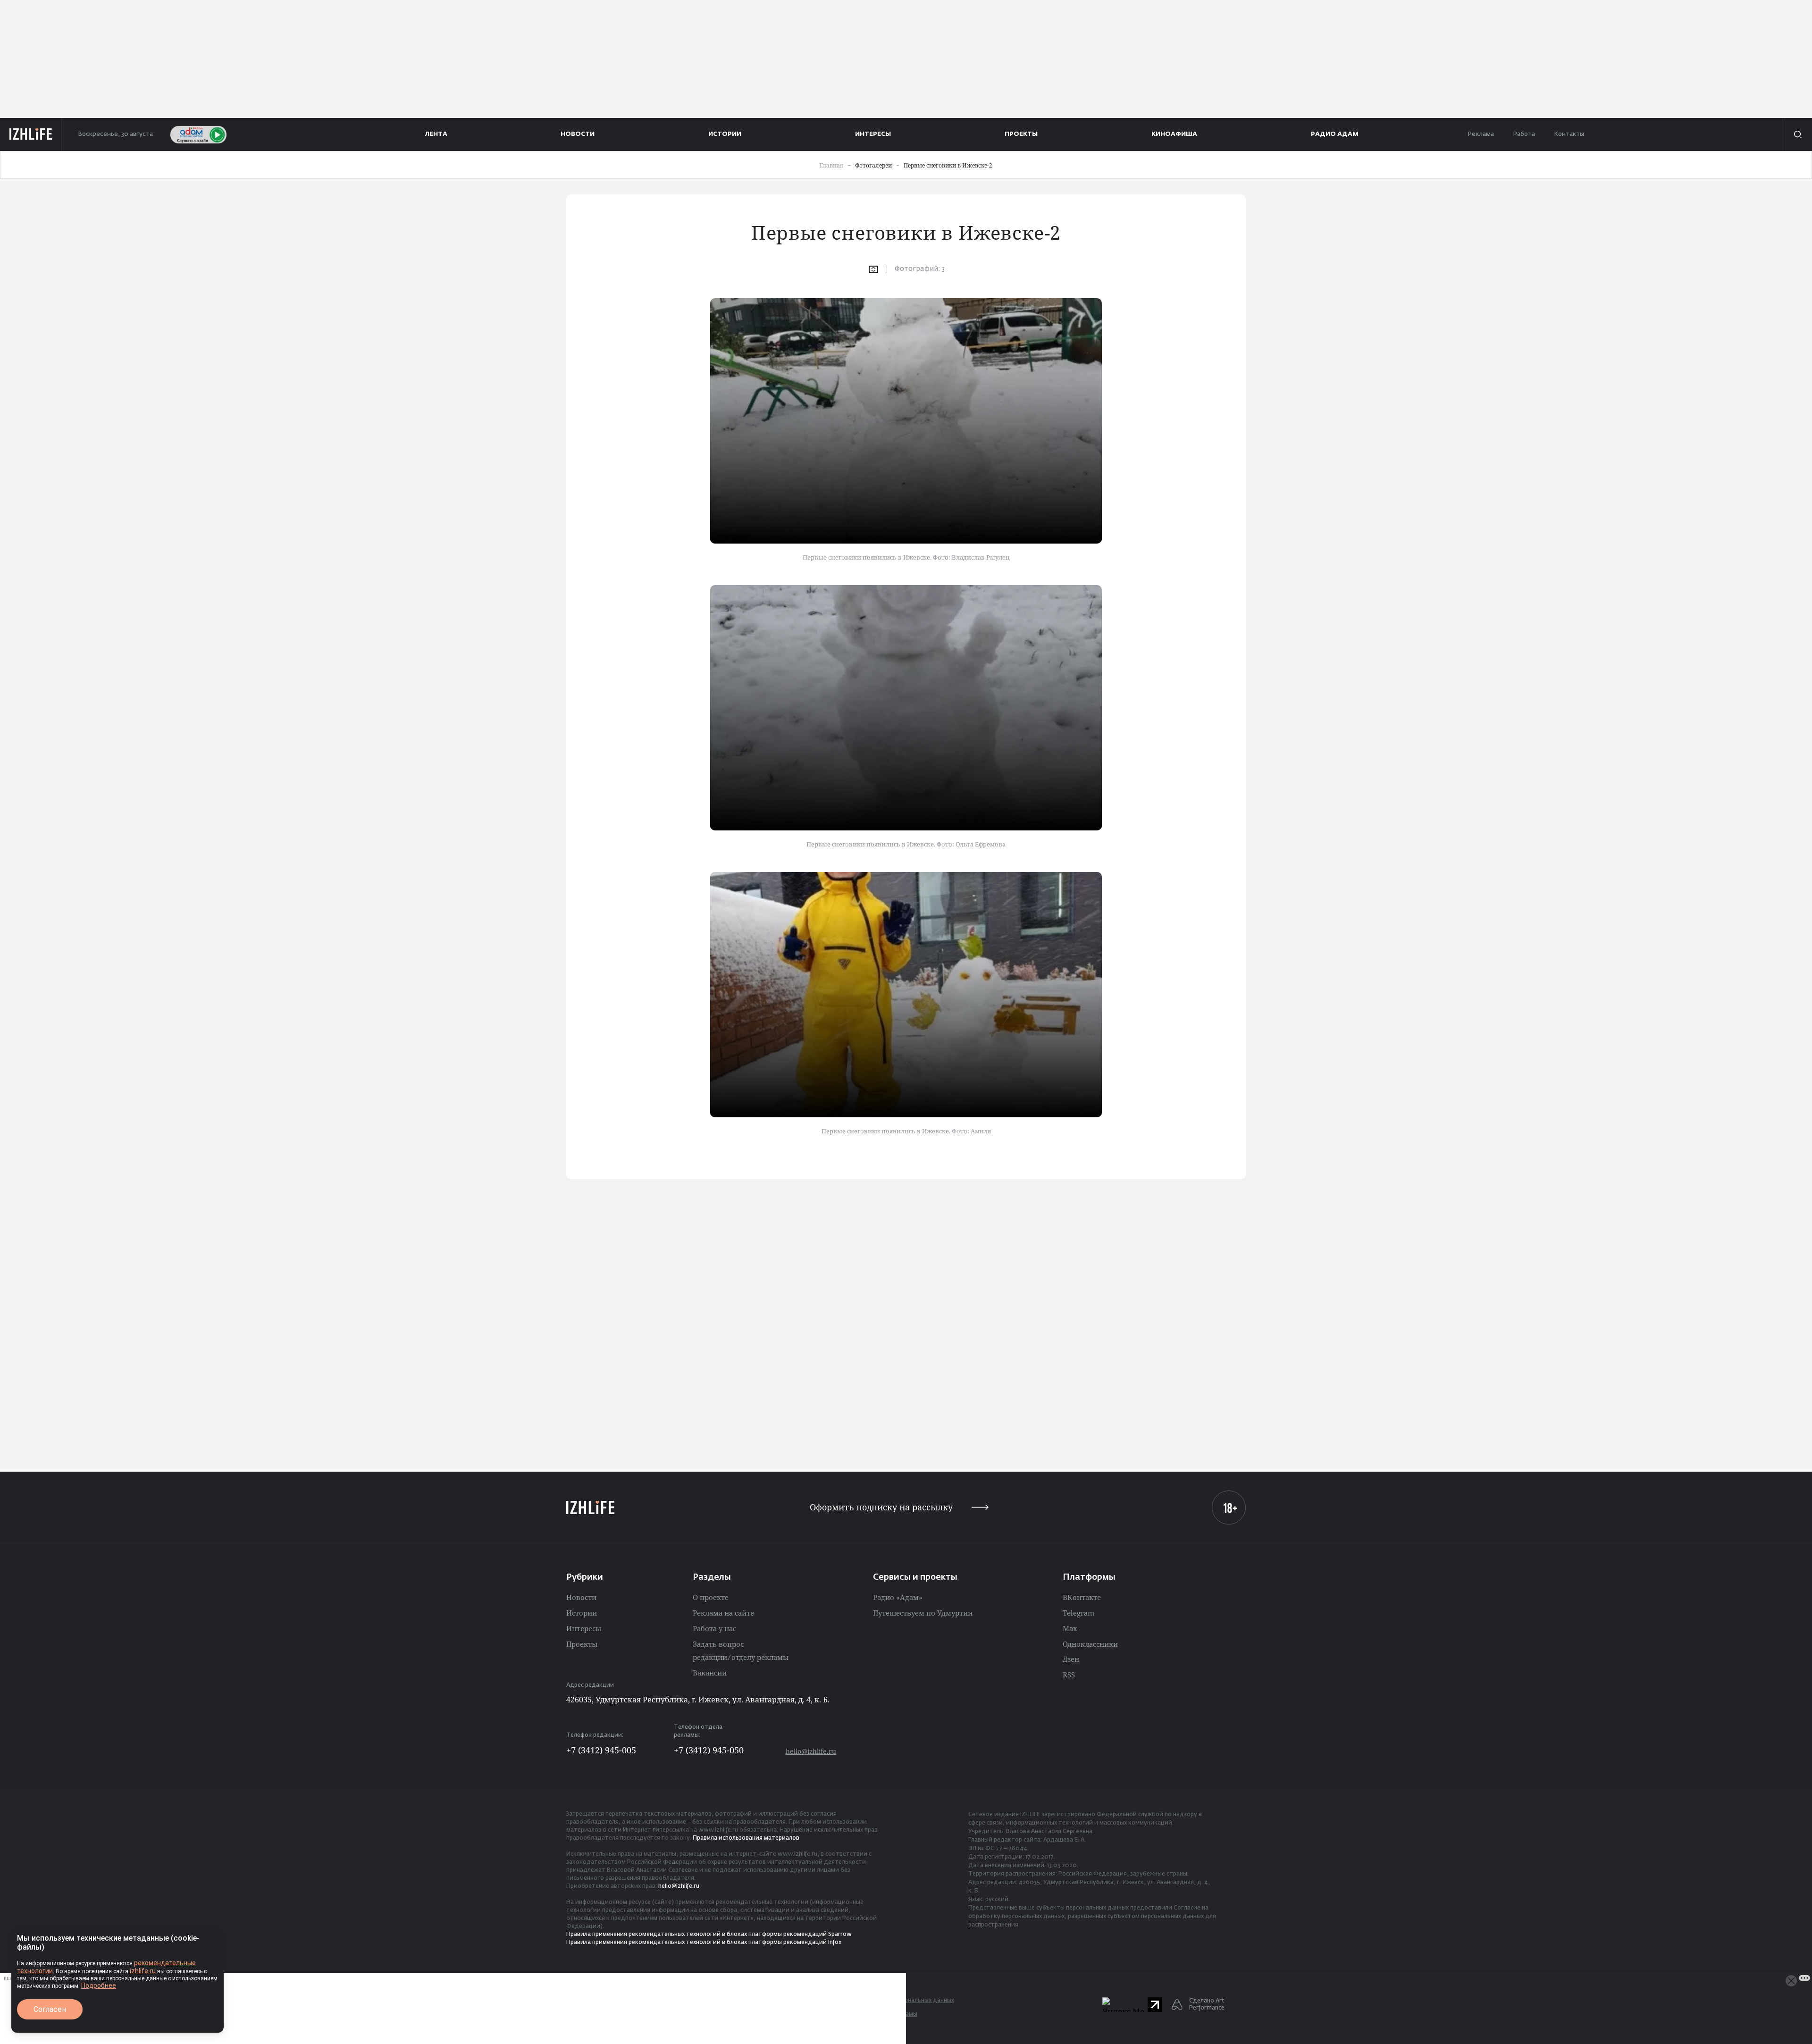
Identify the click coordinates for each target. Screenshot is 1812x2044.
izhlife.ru (143, 1971)
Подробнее (99, 1985)
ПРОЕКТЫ (1021, 134)
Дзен (1071, 1659)
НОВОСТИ (578, 134)
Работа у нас (714, 1628)
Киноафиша (1174, 134)
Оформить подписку (881, 1507)
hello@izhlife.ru (811, 1751)
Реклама (1481, 134)
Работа (1524, 134)
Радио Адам (1335, 134)
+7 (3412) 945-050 (709, 1750)
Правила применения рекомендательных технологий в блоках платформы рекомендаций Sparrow (709, 1935)
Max (1070, 1628)
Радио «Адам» (898, 1597)
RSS (1069, 1675)
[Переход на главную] (31, 134)
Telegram (1078, 1613)
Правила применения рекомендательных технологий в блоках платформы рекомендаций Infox (704, 1943)
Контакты (1569, 134)
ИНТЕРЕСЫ (873, 134)
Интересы (584, 1628)
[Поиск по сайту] (1797, 134)
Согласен (50, 2009)
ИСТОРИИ (725, 134)
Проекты (582, 1644)
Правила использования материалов (746, 1838)
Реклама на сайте (723, 1613)
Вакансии (710, 1673)
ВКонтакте (1082, 1597)
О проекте (711, 1597)
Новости (581, 1597)
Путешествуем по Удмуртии (923, 1613)
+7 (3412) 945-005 (601, 1750)
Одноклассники (1090, 1644)
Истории (582, 1613)
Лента (436, 134)
